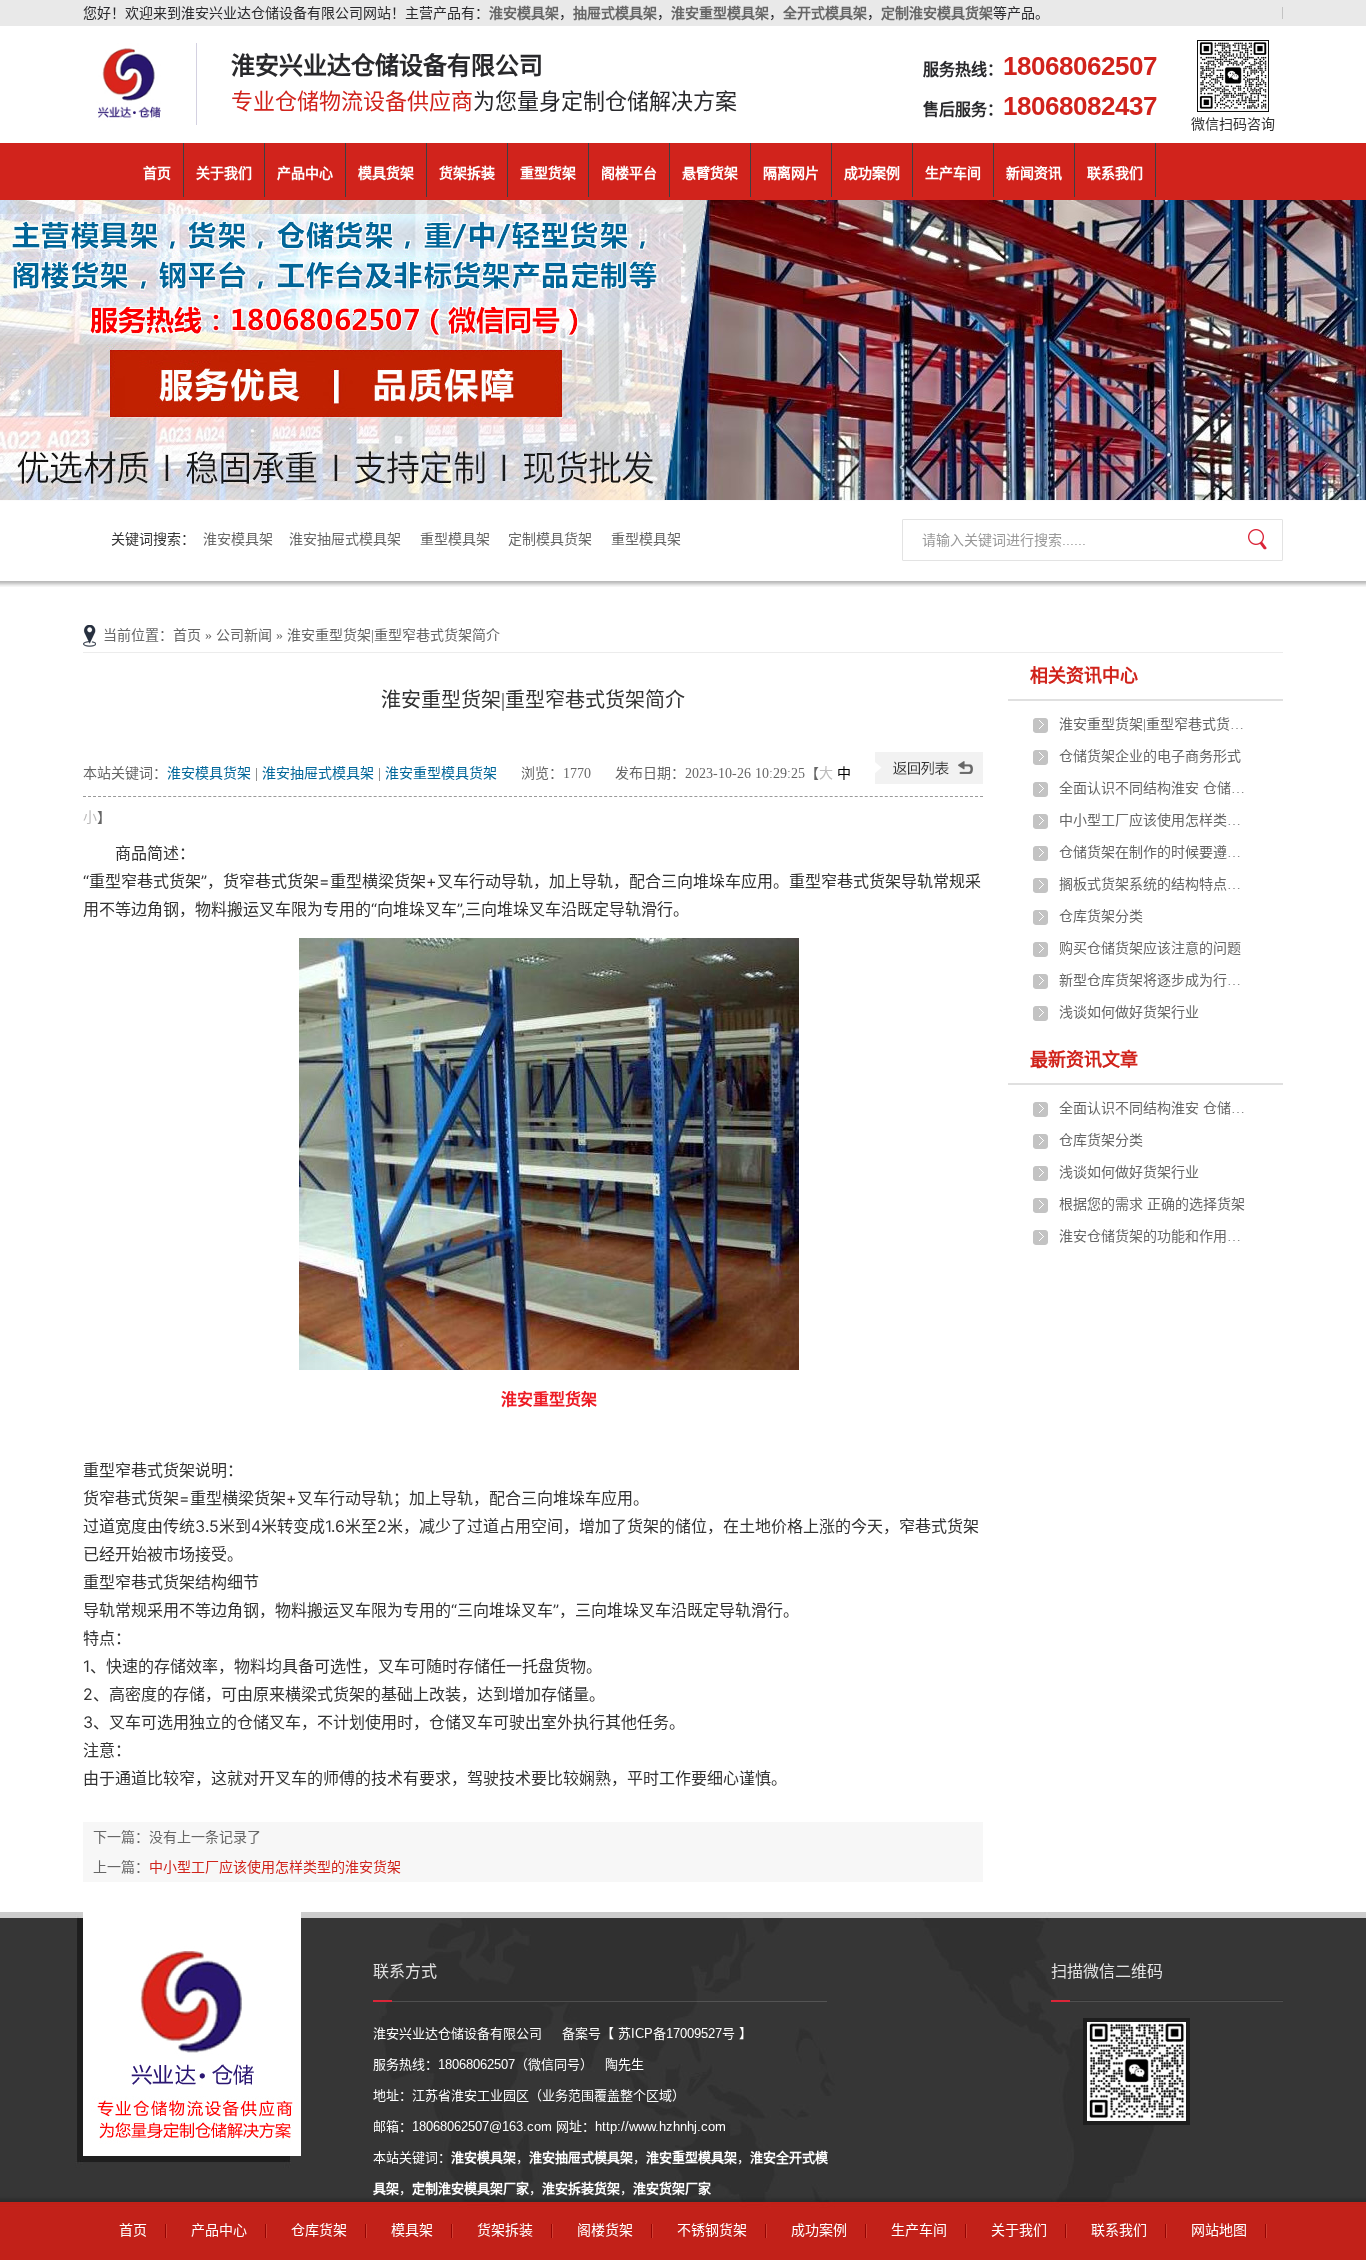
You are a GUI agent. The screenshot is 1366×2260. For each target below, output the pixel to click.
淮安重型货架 (549, 1399)
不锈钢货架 (712, 2230)
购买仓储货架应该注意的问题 (1150, 948)
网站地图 (1219, 2230)
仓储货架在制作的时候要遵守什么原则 (1154, 852)
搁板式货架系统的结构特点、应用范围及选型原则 (1154, 884)
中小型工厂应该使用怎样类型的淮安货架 (275, 1867)
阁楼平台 (629, 173)
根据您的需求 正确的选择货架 (1152, 1204)
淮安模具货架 (209, 773)
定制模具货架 (551, 539)
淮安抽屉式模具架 (346, 539)
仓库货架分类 (1101, 916)
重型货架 (548, 173)
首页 (157, 173)
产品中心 (305, 173)
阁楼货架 (605, 2230)
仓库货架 (319, 2230)
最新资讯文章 (1084, 1060)
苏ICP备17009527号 (676, 2033)
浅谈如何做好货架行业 (1129, 1012)
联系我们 (1115, 173)
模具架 (412, 2230)
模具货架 (386, 173)
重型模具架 (456, 539)
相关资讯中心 (1084, 676)
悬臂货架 (710, 173)
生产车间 (953, 173)
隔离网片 (791, 173)
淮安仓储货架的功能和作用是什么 (1154, 1236)
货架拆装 (467, 173)
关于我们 (224, 173)
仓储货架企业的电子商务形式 (1150, 756)
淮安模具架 (238, 539)
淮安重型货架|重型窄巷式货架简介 (1154, 724)
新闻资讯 (1034, 173)
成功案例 (872, 173)
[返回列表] (929, 779)
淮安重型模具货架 (441, 773)
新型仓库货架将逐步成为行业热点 (1154, 980)
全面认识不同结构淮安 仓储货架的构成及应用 (1154, 788)
